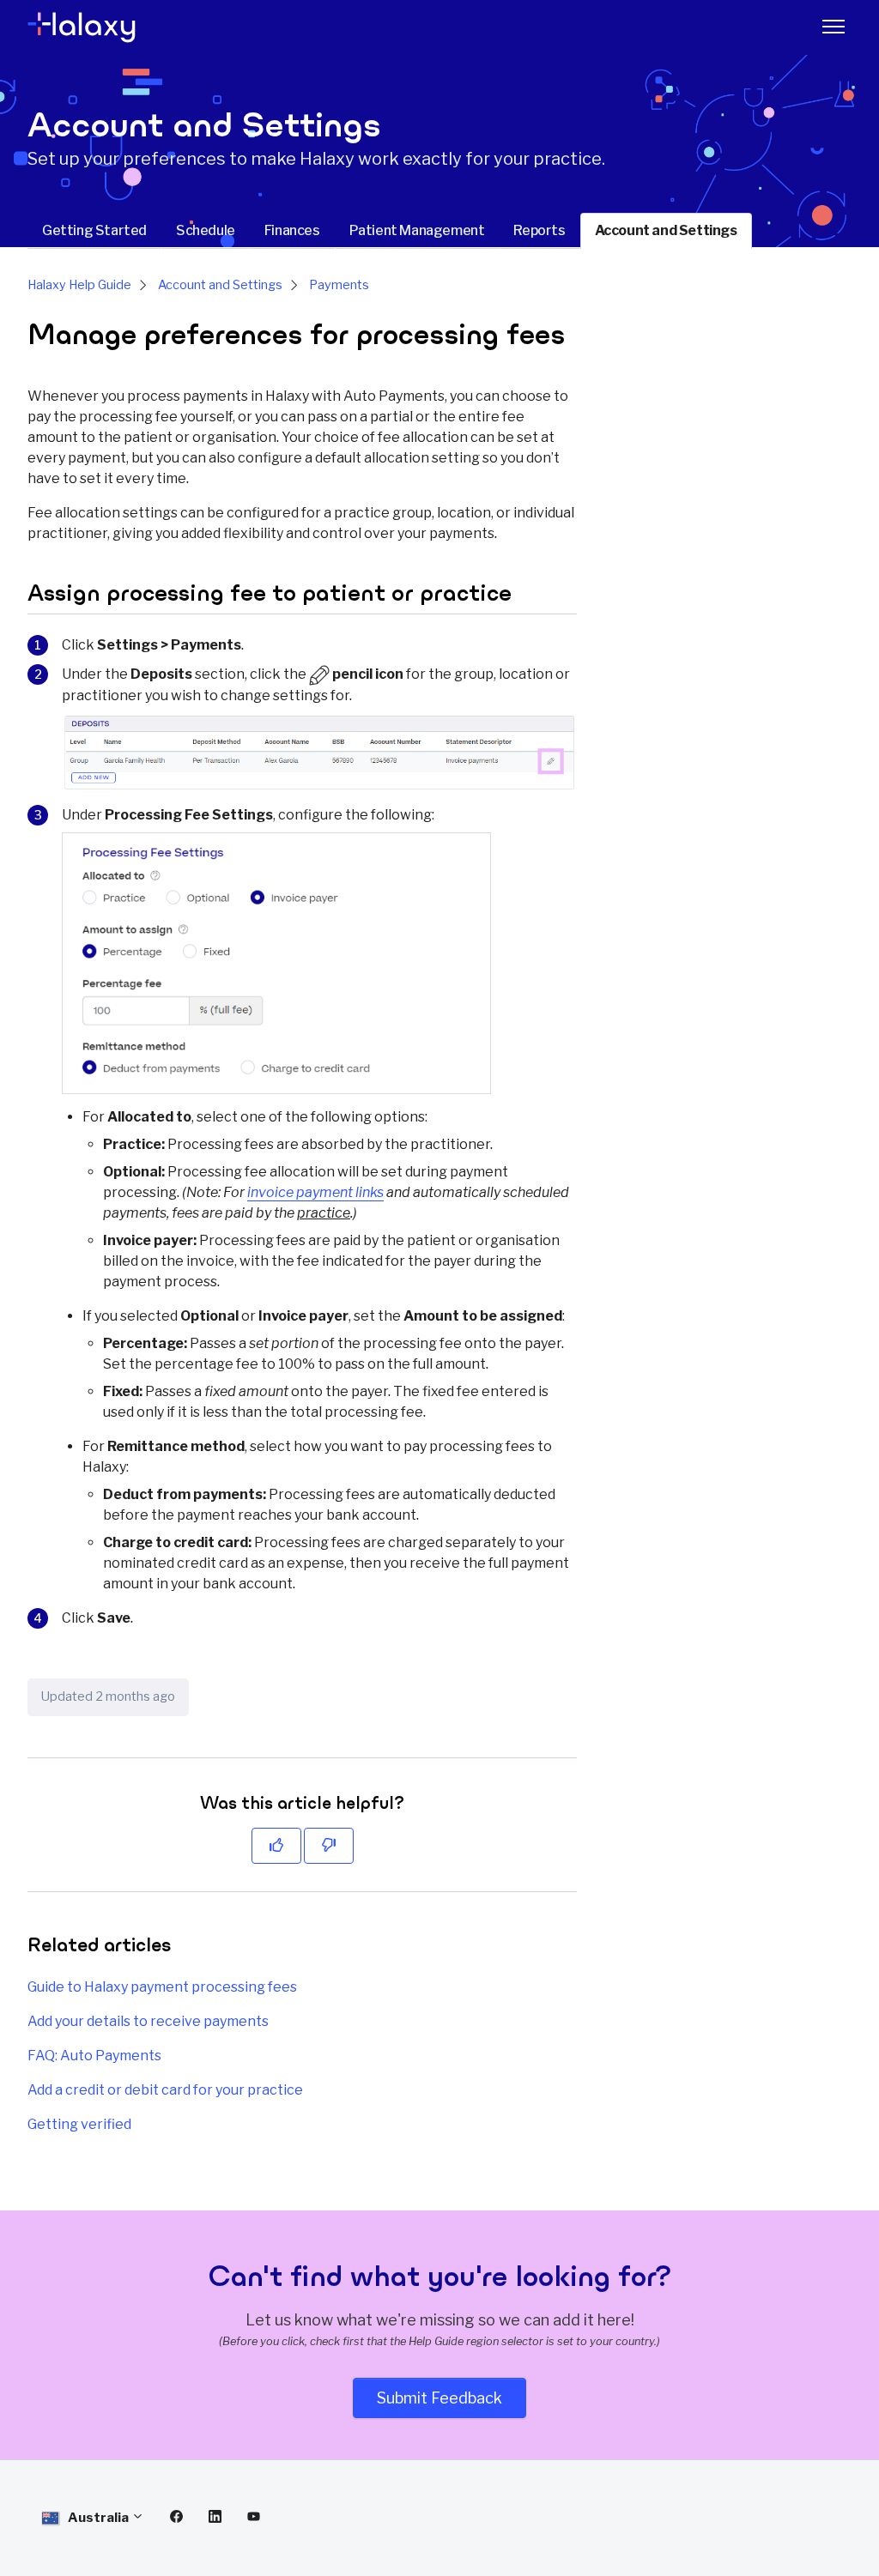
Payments (339, 285)
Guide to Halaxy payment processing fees (162, 1987)
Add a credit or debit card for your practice (165, 2090)
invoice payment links (315, 1192)
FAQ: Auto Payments (94, 2056)
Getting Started (94, 230)
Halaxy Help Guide (79, 285)
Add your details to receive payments (148, 2021)
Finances (292, 230)
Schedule (206, 230)
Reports (539, 230)
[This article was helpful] (276, 1846)
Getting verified (79, 2124)
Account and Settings (666, 230)
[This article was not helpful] (329, 1846)
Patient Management (417, 230)
